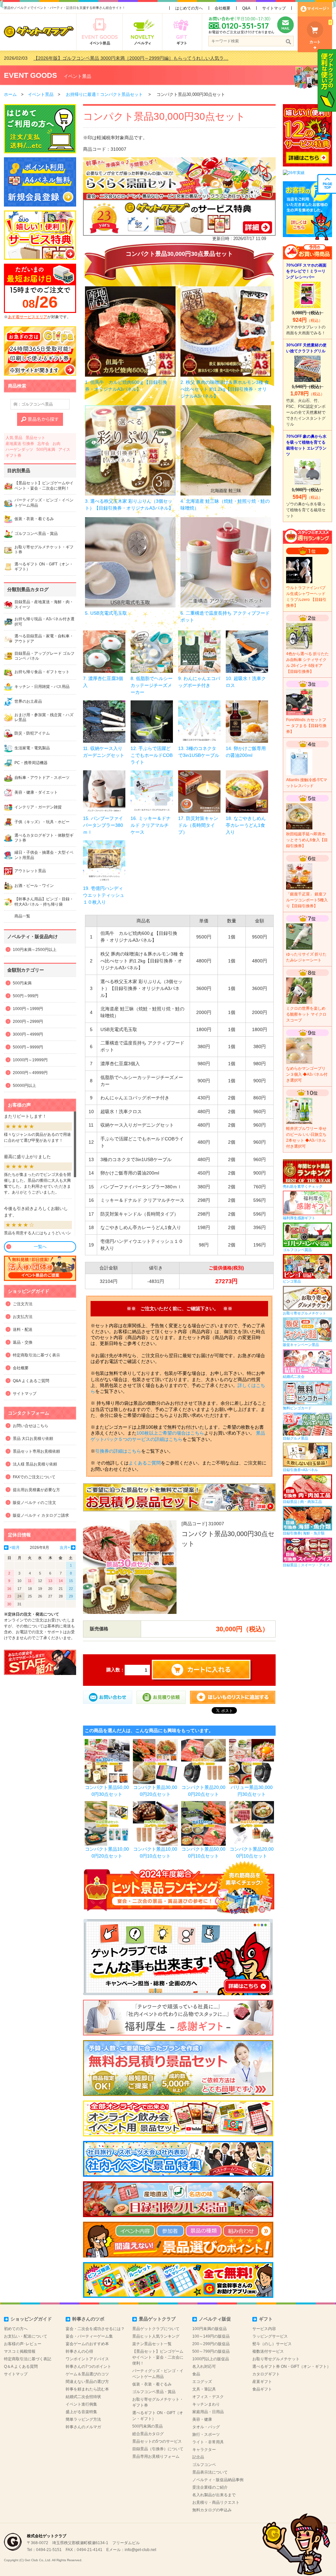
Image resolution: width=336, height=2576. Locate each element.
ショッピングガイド (31, 2319)
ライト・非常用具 (208, 2442)
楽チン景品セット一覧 (152, 2344)
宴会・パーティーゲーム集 (89, 2336)
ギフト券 (13, 455)
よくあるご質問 (145, 1463)
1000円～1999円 (28, 1009)
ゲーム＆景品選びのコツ (87, 2374)
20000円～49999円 (30, 1073)
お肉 (56, 444)
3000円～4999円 (28, 1034)
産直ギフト (262, 2382)
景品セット (35, 438)
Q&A (246, 8)
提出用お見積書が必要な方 (36, 1490)
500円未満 (46, 450)
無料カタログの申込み (212, 2510)
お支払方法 (23, 1317)
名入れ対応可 (204, 2367)
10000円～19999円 (30, 1060)
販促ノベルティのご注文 (34, 1503)
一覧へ (40, 1247)
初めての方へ (16, 2329)
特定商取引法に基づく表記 (28, 2359)
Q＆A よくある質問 (21, 2367)
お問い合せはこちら (31, 1426)
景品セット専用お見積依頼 (36, 1451)
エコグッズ (202, 2382)
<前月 (15, 1548)
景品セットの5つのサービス (157, 2441)
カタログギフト (266, 2374)
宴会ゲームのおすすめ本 (87, 2344)
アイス (64, 450)
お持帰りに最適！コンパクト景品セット (104, 94)
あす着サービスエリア (28, 317)
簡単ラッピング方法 (83, 2419)
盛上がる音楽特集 (81, 2412)
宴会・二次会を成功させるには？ (95, 2329)
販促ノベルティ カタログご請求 (41, 1515)
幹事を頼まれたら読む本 (87, 2389)
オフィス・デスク (208, 2397)
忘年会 (43, 444)
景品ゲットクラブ (157, 2319)
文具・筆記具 (204, 2389)
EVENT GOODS (31, 75)
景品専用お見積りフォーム (156, 2456)
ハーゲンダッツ (19, 450)
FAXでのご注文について (34, 1477)
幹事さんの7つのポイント (88, 2367)
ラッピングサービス (270, 2336)
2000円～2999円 (28, 1022)
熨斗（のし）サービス (272, 2344)
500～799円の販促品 (211, 2351)
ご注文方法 (23, 1304)
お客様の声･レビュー (23, 2344)
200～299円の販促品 (211, 2344)
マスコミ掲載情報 (20, 2351)
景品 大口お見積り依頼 (33, 1439)
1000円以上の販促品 (211, 2359)
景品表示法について (210, 2472)
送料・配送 (23, 1330)
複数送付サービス (268, 2351)
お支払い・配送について (26, 2336)
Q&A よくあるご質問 (31, 1381)
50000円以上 (24, 1086)
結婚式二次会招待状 (83, 2397)
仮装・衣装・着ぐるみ (152, 2384)
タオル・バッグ (206, 2427)
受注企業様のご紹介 (210, 2487)
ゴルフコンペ (204, 2465)
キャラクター (204, 2450)
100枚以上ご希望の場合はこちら (170, 1433)
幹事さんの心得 (79, 2351)
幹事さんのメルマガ (83, 2427)
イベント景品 (77, 76)
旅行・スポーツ (206, 2434)
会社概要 (222, 8)
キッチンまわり (206, 2404)
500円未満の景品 (147, 2426)
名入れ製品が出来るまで (214, 2495)
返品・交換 (23, 1342)
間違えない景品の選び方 (87, 2382)
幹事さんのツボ (88, 2319)
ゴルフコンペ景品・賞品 (154, 2392)
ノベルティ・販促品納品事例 (218, 2480)
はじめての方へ (189, 8)
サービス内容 (264, 2329)
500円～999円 (26, 996)
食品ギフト (262, 2389)
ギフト (266, 2319)
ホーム (10, 94)
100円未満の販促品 (210, 2329)
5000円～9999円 (28, 1047)
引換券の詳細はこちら (118, 1451)
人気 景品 (14, 438)
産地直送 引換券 (20, 444)
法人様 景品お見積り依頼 (35, 1464)
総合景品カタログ (148, 2434)
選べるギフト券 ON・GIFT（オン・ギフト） (292, 2367)
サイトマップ (274, 8)
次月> (65, 1548)
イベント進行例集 (81, 2404)
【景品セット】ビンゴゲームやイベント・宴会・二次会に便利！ (158, 2357)
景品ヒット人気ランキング (156, 2336)
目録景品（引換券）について (158, 2449)
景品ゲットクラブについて (156, 2329)
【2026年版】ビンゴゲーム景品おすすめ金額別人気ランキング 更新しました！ (115, 58)
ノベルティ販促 (215, 2319)
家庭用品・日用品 (208, 2412)
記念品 (198, 2457)
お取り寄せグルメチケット (276, 2359)
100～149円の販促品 (211, 2336)
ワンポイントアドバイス (87, 2359)
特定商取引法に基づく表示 (36, 1355)
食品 (196, 2374)
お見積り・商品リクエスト (216, 2502)
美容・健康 (202, 2419)
